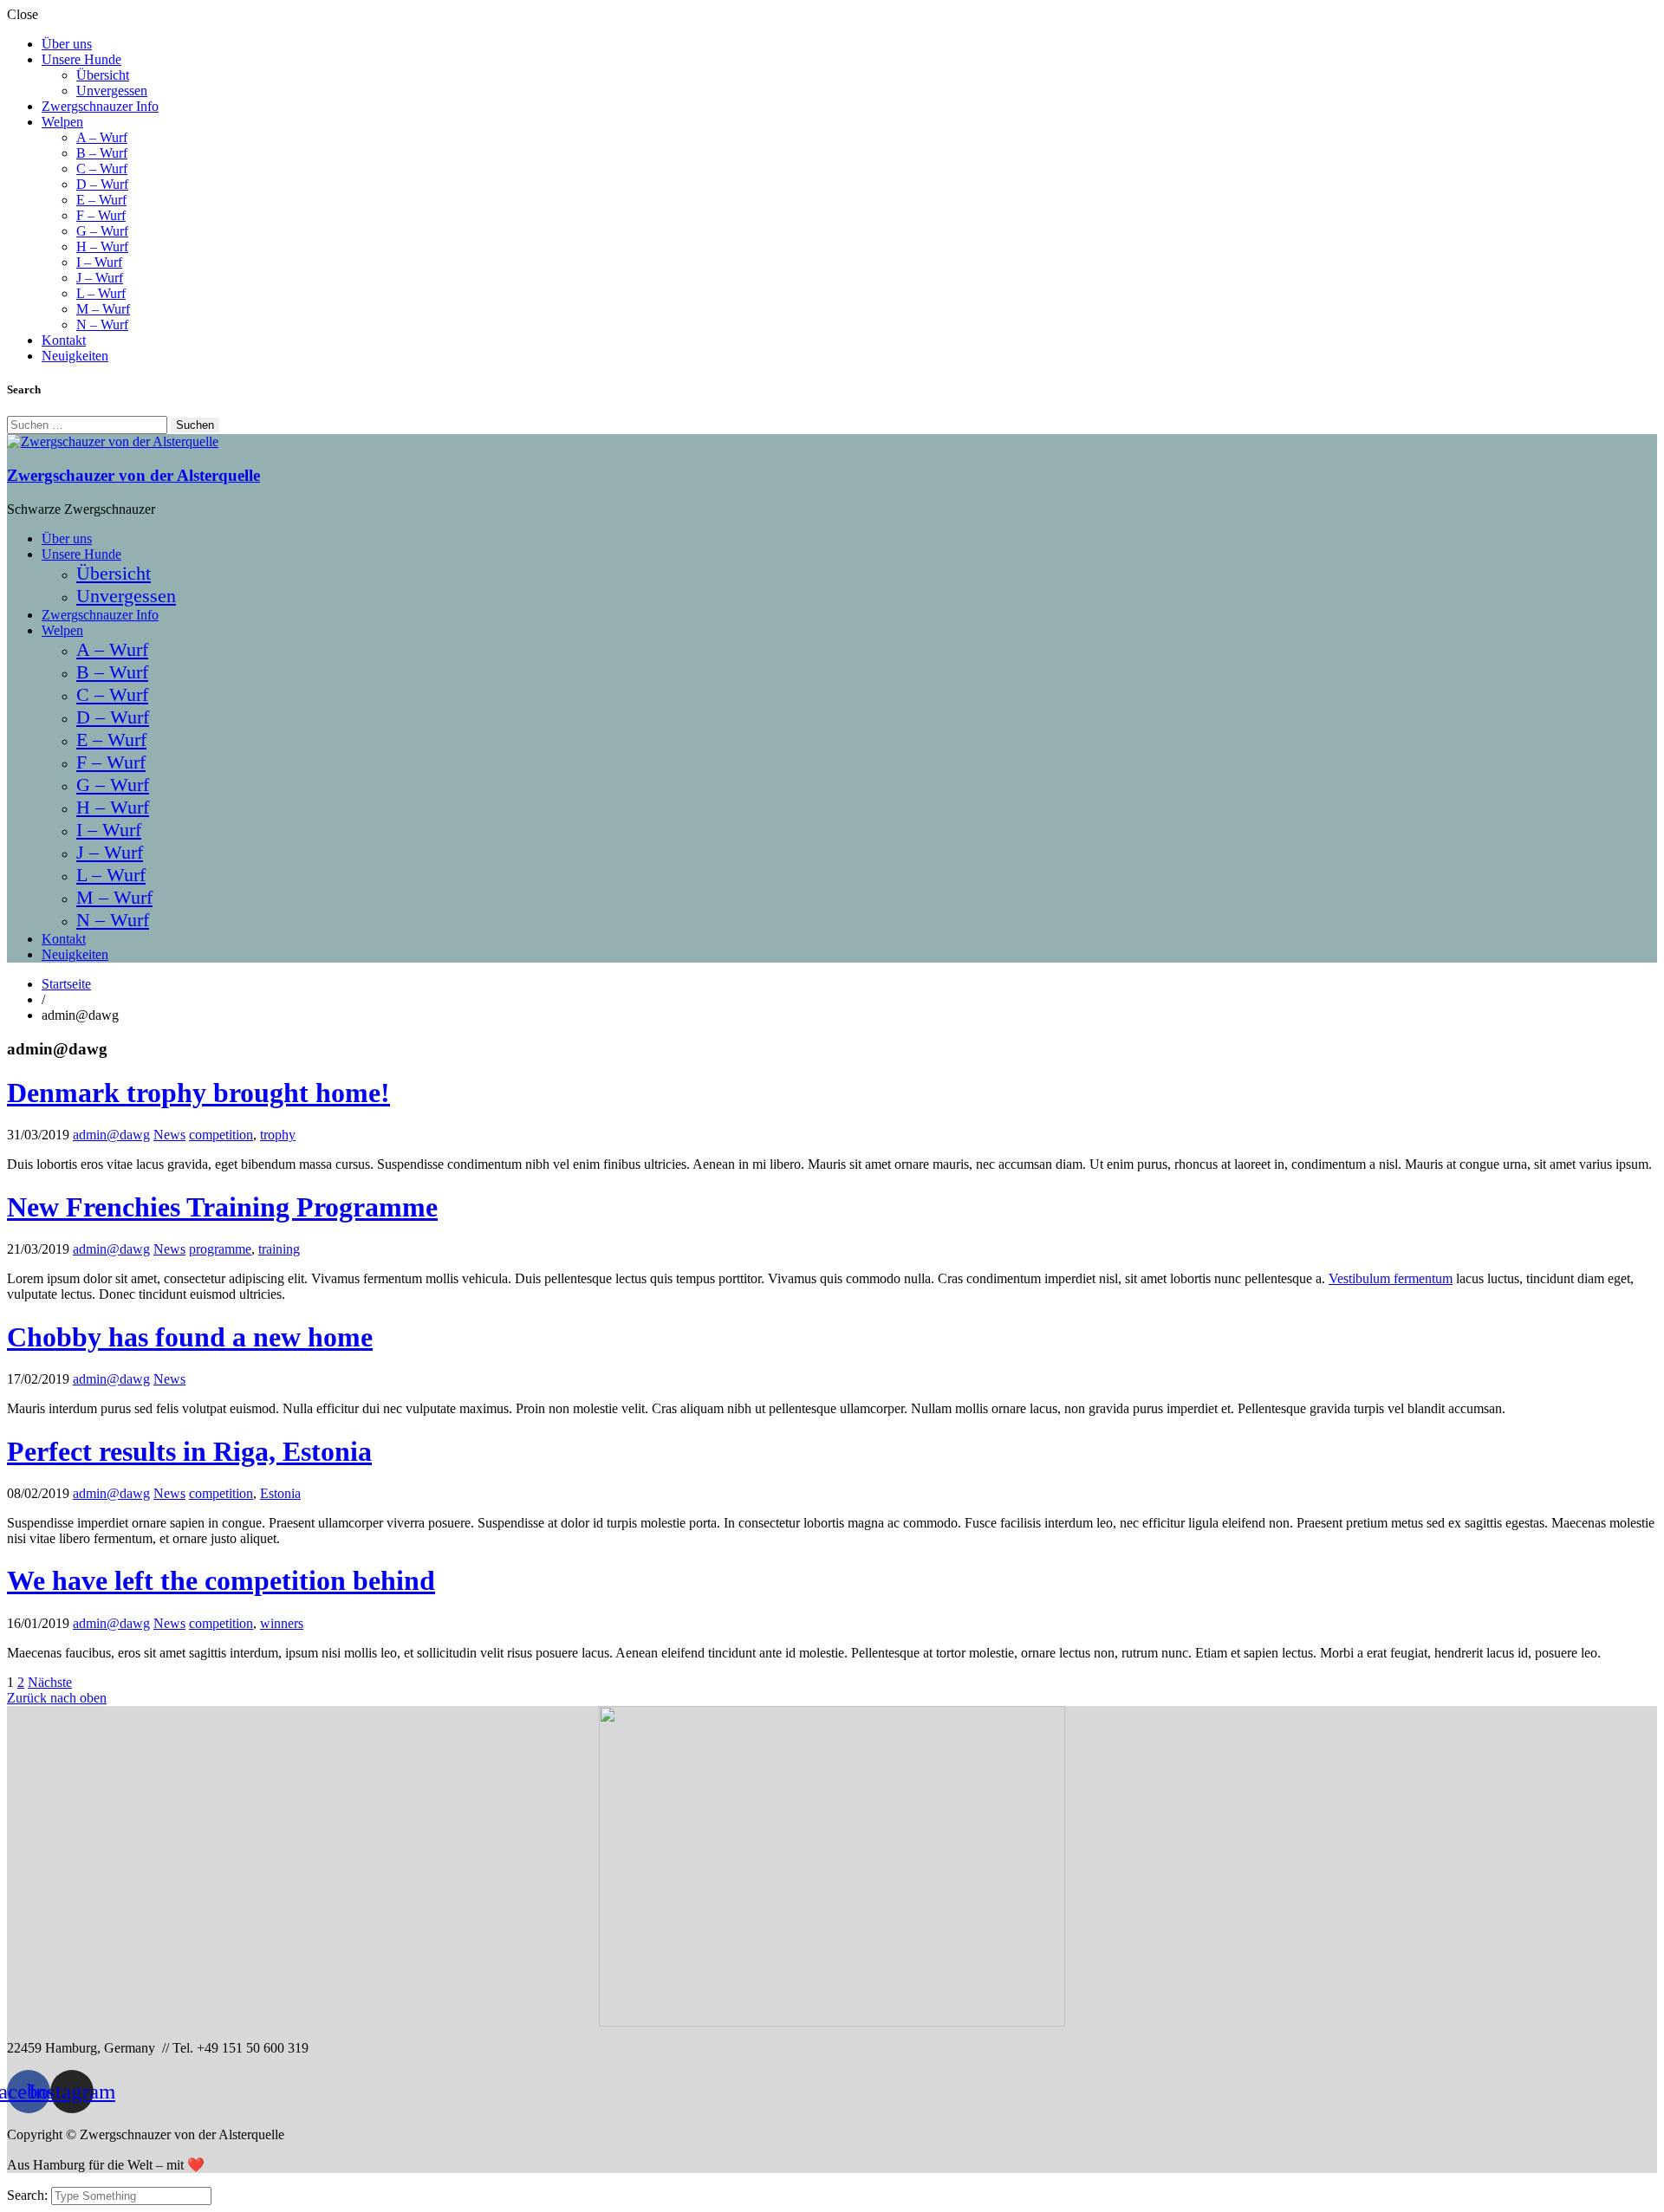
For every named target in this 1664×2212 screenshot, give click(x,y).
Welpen (62, 122)
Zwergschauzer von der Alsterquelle (133, 475)
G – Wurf (102, 231)
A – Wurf (102, 137)
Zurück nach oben (57, 1698)
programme (220, 1249)
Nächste (50, 1682)
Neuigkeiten (75, 356)
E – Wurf (101, 200)
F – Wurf (101, 215)
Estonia (280, 1493)
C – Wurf (102, 169)
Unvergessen (112, 91)
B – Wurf (102, 153)
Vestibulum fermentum (1391, 1278)
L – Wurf (101, 293)
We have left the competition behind (221, 1580)
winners (282, 1623)
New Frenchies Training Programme (222, 1207)
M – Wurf (103, 309)
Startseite (66, 984)
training (279, 1249)
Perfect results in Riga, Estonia (189, 1451)
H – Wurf (102, 246)
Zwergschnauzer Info (100, 106)
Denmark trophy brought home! (198, 1093)
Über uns (67, 44)
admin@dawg (111, 1135)
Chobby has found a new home (190, 1337)
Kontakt (64, 340)
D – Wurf (102, 184)
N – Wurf (102, 324)
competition (221, 1135)
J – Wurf (100, 278)
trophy (278, 1135)
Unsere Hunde (81, 59)
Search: (29, 2195)
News (169, 1135)
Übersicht (103, 75)
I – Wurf (99, 262)
